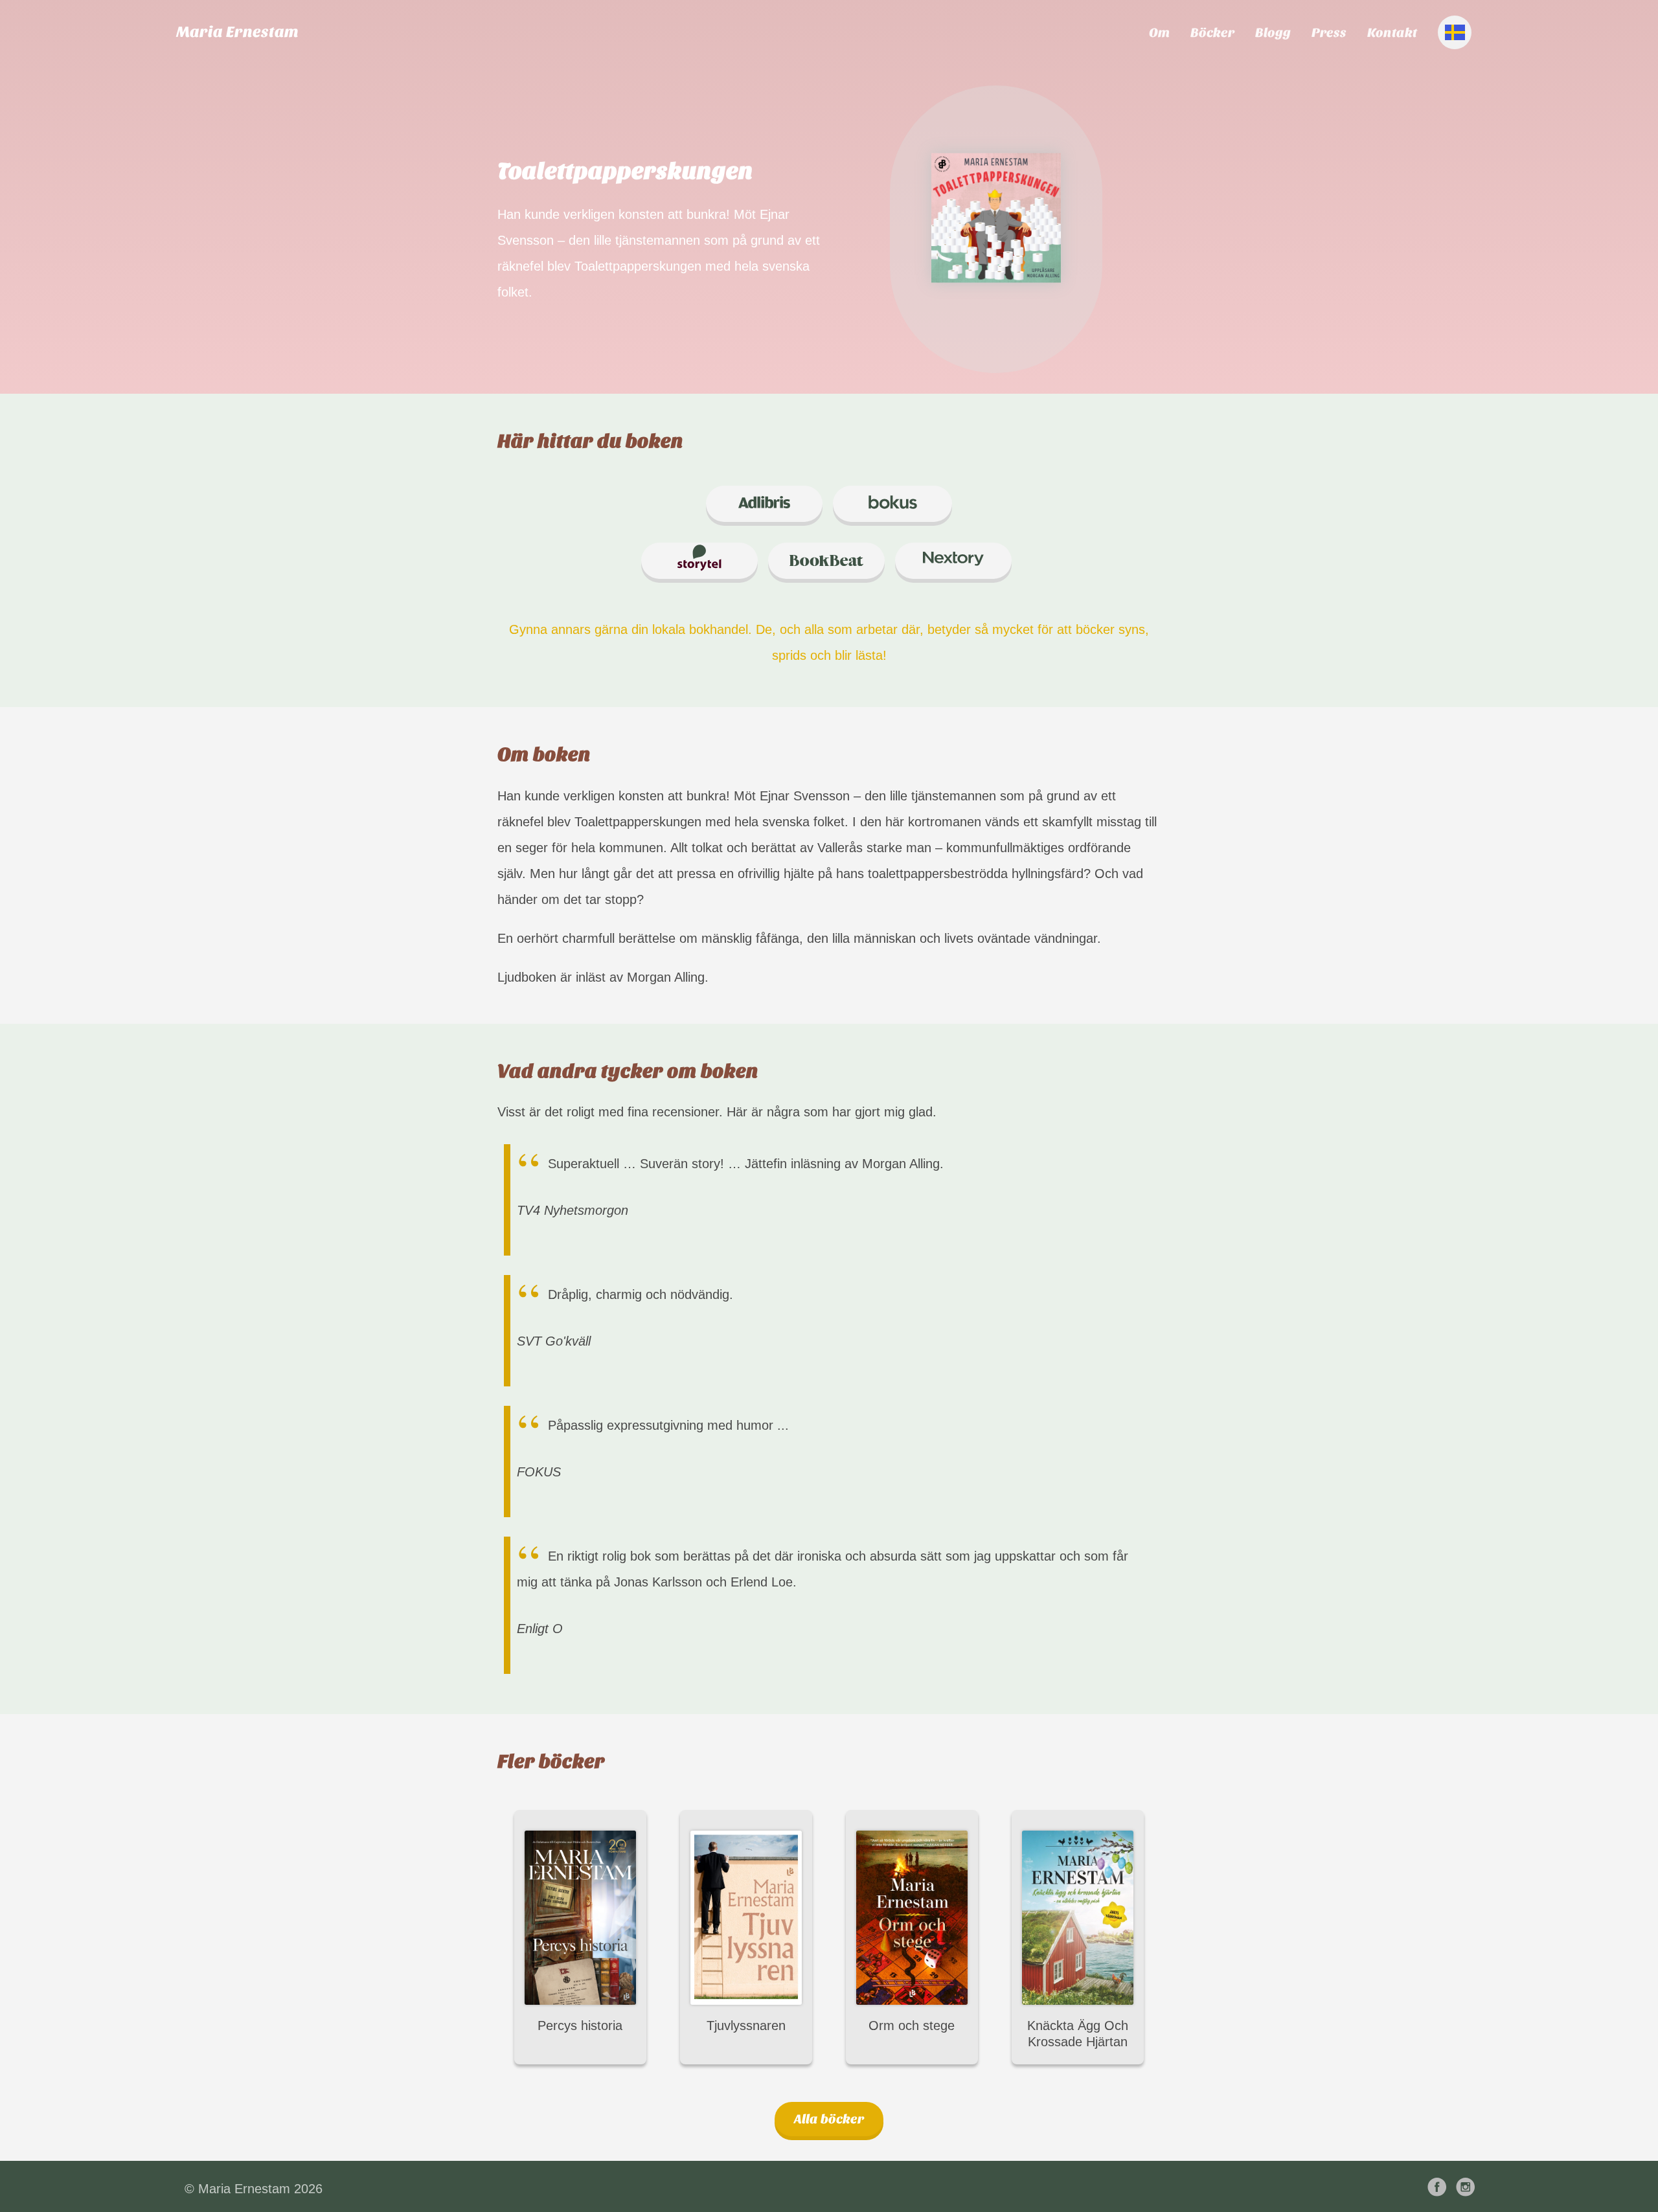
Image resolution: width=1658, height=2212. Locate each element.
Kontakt (1392, 33)
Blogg (1273, 33)
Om (1159, 33)
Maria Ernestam (237, 32)
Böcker (1212, 33)
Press (1329, 33)
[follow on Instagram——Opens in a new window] (1468, 2188)
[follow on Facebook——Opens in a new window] (1440, 2188)
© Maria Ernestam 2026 (254, 2189)
